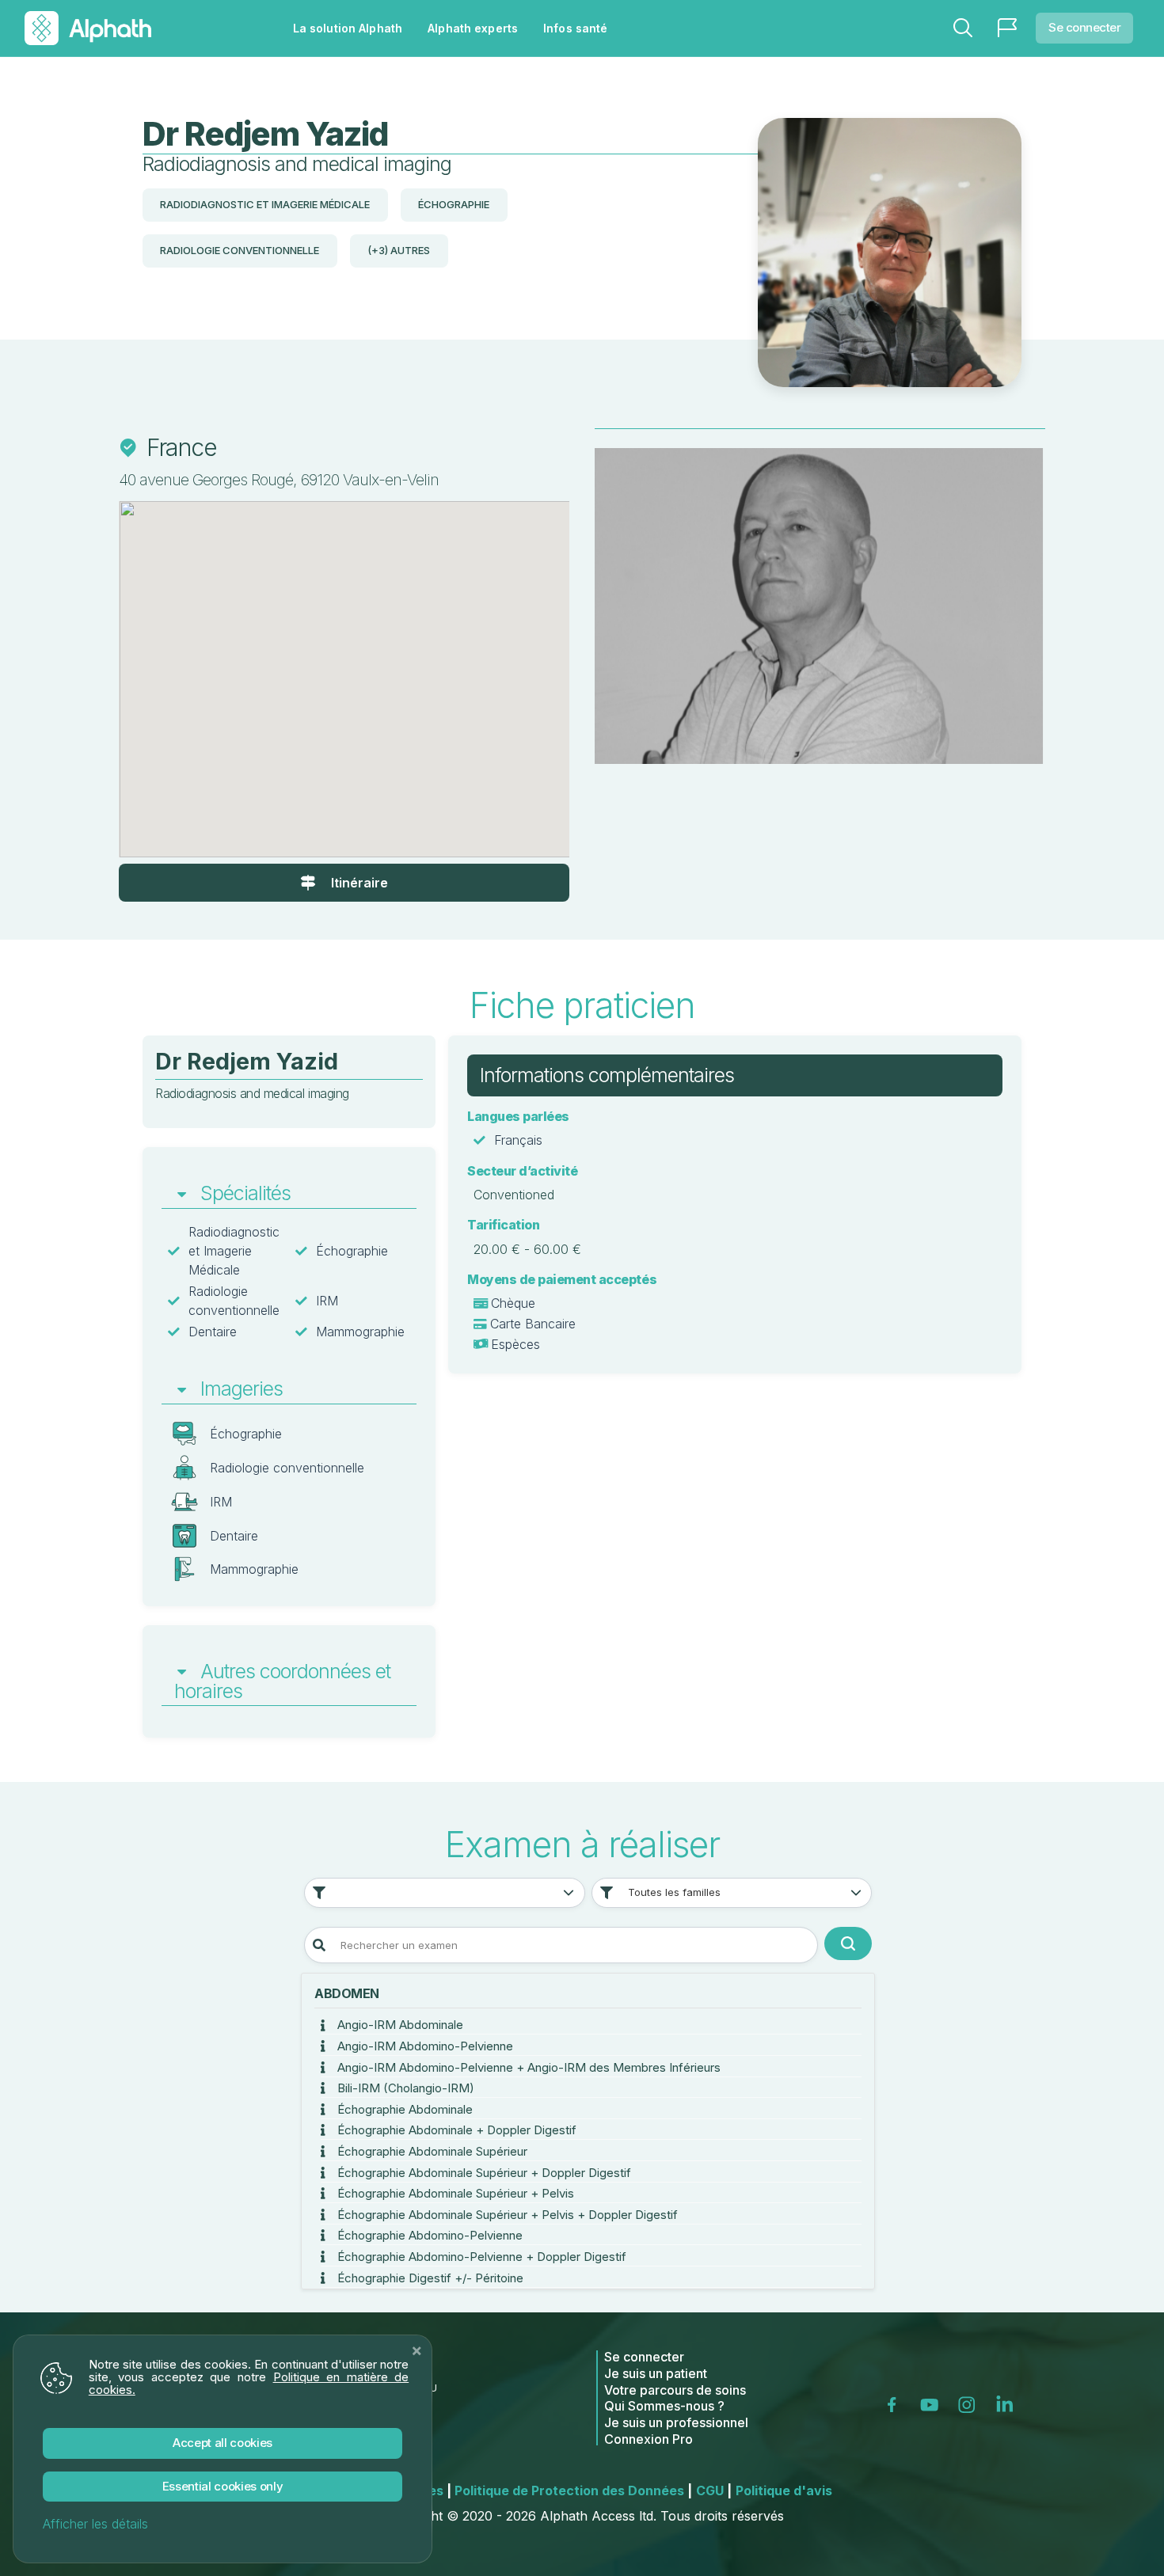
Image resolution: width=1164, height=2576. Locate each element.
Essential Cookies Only (223, 2486)
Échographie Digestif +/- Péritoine (429, 2278)
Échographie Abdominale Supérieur (431, 2151)
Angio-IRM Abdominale (399, 2025)
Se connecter (1084, 27)
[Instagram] (970, 2404)
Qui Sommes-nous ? (664, 2406)
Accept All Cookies (223, 2443)
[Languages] (1007, 28)
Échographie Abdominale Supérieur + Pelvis (454, 2193)
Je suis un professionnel (676, 2422)
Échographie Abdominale (403, 2109)
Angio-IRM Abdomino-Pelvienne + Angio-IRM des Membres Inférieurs (527, 2067)
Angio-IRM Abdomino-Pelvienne (424, 2046)
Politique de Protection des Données (573, 2491)
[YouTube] (933, 2404)
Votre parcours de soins (675, 2390)
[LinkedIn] (1008, 2404)
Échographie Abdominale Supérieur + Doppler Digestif (483, 2173)
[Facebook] (897, 2404)
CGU (714, 2491)
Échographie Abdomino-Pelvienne (428, 2235)
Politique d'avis (784, 2491)
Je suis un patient (656, 2373)
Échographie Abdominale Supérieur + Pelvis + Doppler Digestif (506, 2215)
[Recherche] (963, 28)
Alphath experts (473, 28)
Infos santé (575, 28)
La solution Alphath (348, 28)
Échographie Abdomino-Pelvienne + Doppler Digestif (480, 2257)
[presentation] (641, 610)
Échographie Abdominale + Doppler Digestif (455, 2130)
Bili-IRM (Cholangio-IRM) (404, 2088)
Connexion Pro (649, 2439)
